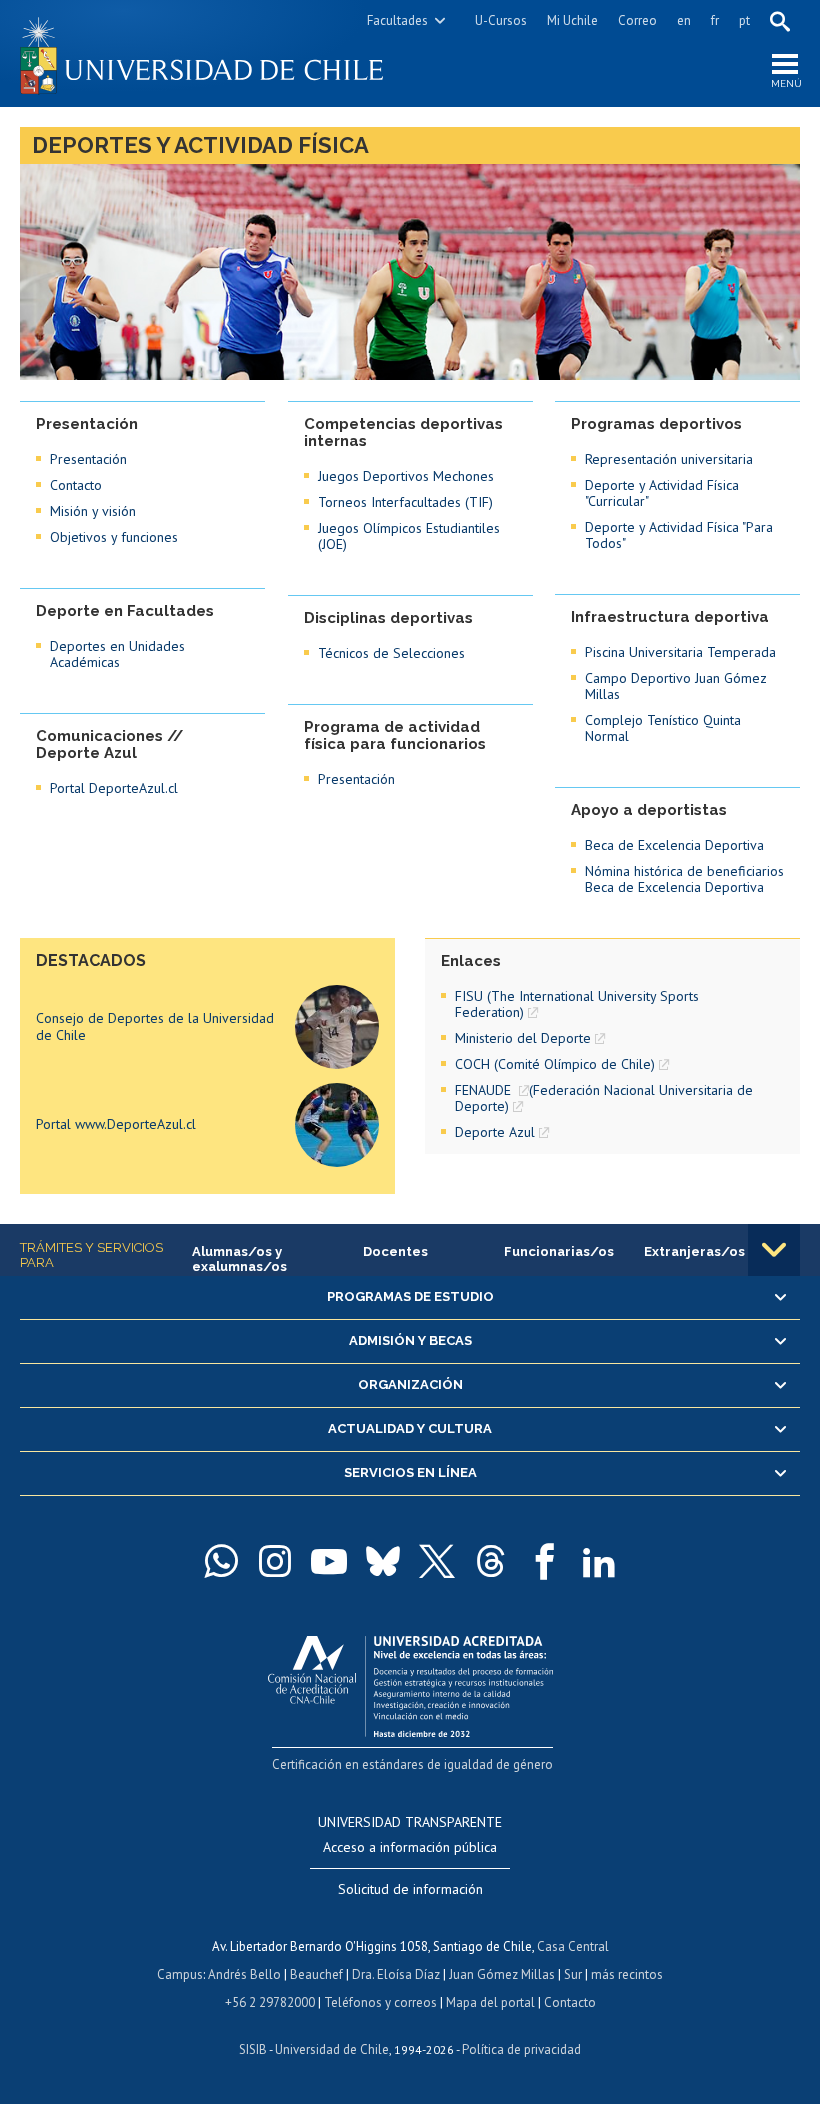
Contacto (76, 485)
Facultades (397, 20)
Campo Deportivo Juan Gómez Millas (676, 686)
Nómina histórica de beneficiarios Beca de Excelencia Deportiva (684, 879)
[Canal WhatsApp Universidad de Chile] (221, 1561)
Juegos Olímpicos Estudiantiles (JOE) (409, 536)
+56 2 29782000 (270, 2002)
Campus (180, 1974)
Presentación (88, 459)
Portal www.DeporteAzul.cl (116, 1124)
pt (744, 20)
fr (715, 20)
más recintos (627, 1974)
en (684, 20)
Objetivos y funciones (114, 537)
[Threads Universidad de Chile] (491, 1561)
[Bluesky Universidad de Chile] (383, 1561)
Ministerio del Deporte (523, 1038)
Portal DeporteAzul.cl (114, 788)
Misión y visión (93, 511)
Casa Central (573, 1946)
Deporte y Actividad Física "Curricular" (662, 493)
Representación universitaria (669, 459)
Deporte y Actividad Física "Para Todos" (679, 535)
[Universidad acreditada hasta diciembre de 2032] (410, 1681)
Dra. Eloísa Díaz (396, 1974)
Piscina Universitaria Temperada (680, 652)
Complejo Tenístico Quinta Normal (663, 728)
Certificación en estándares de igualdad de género (412, 1764)
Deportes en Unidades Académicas (117, 654)
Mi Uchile (572, 20)
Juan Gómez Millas (502, 1974)
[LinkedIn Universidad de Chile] (599, 1561)
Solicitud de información (410, 1889)
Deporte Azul (495, 1132)
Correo (637, 20)
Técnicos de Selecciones (391, 653)
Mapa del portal (490, 2002)
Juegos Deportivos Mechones (406, 476)
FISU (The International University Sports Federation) (577, 1004)
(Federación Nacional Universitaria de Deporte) (604, 1098)
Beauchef (316, 1974)
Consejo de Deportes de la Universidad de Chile (155, 1026)
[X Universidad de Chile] (437, 1561)
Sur (573, 1974)
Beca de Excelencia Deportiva (674, 845)
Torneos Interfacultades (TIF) (405, 502)
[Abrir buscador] (780, 21)
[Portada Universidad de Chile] (215, 53)
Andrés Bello (244, 1974)
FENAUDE (485, 1090)
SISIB (253, 2049)
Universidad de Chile (332, 2049)
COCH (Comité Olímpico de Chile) (555, 1064)
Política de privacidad (521, 2049)
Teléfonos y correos (380, 2002)
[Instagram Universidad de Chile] (275, 1561)
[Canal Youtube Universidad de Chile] (329, 1561)
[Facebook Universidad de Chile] (545, 1561)
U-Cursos (501, 20)
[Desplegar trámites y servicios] (774, 1250)
